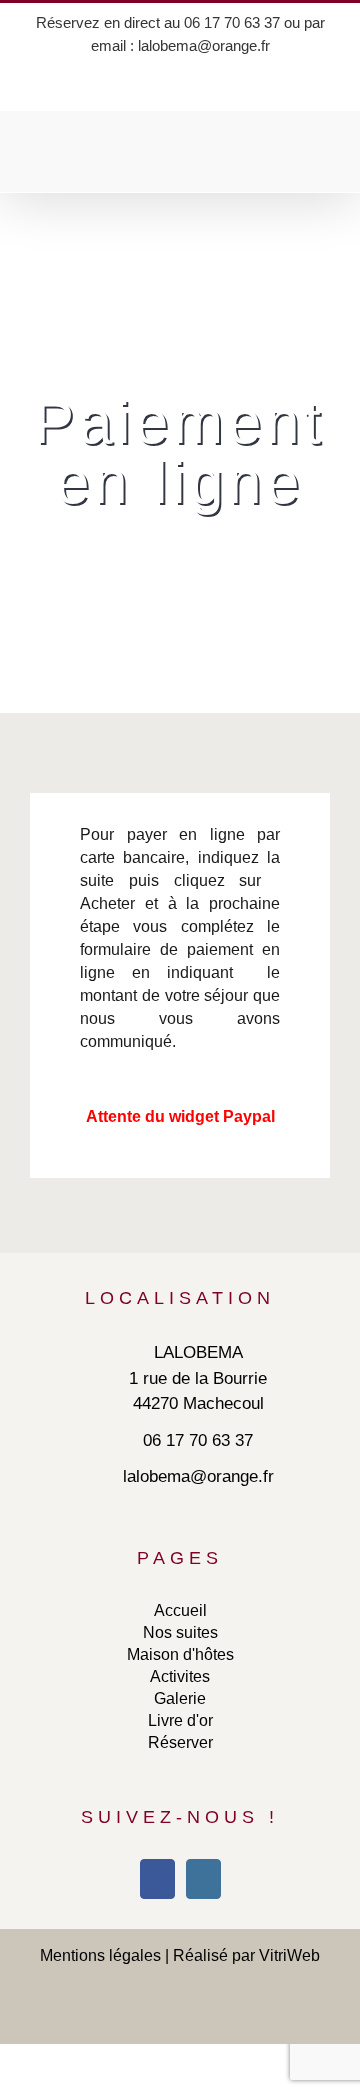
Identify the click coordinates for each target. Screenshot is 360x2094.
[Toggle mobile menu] (322, 161)
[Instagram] (203, 1879)
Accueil (180, 1610)
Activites (180, 1676)
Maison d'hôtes (180, 1654)
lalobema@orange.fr (204, 45)
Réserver (180, 1742)
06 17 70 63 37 (232, 22)
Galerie (180, 1698)
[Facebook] (157, 1879)
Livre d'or (180, 1720)
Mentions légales (100, 1955)
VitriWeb (289, 1955)
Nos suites (180, 1632)
